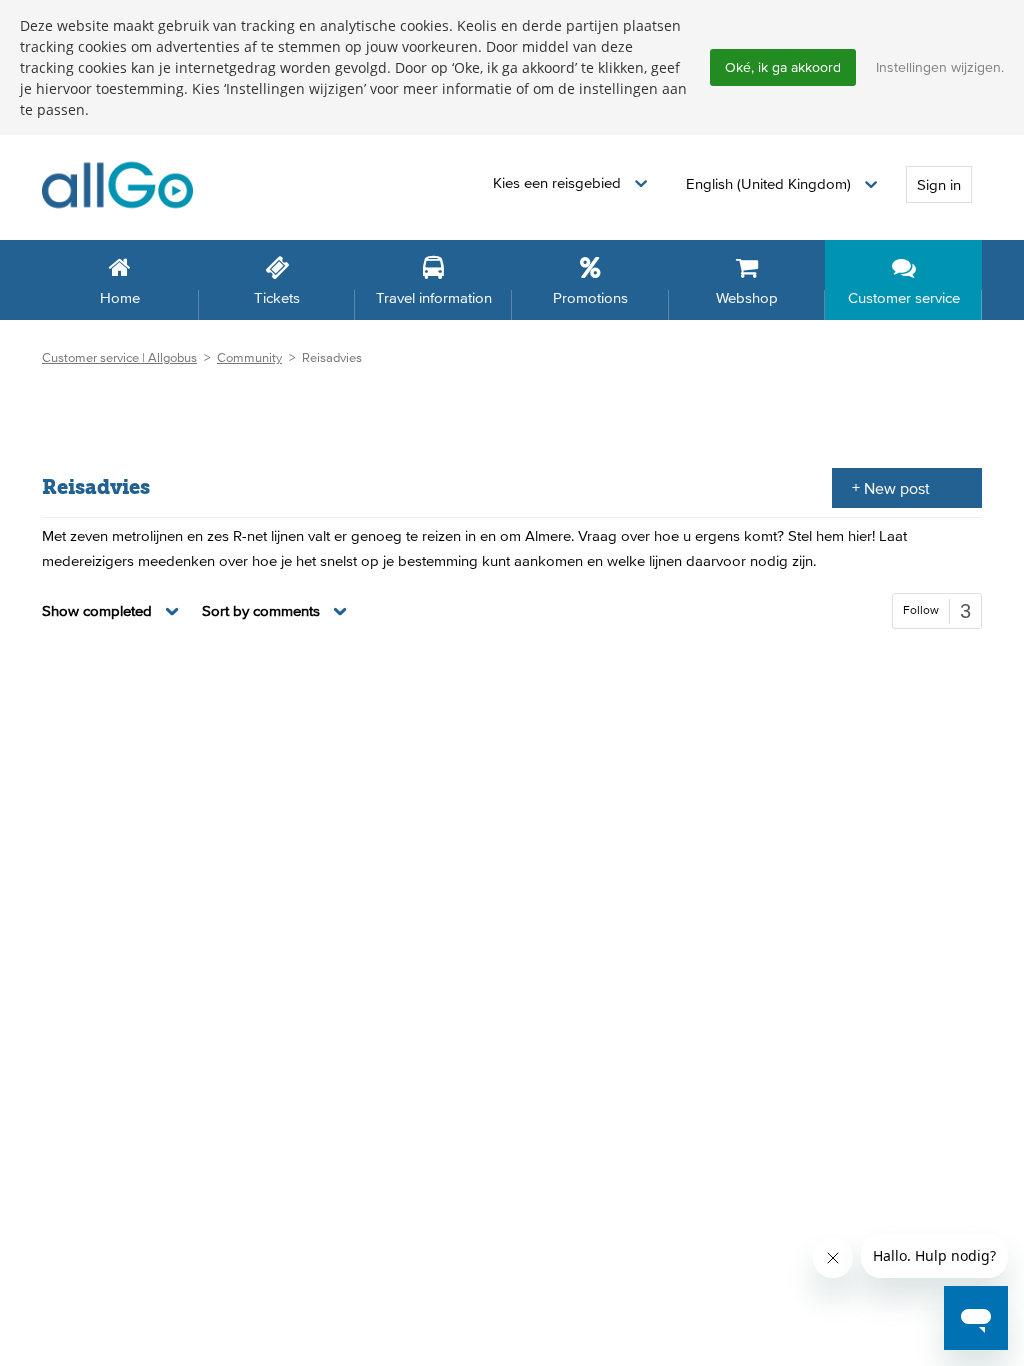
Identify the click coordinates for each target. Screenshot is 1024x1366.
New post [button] (897, 488)
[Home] (117, 183)
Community (249, 357)
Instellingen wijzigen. (940, 67)
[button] (570, 183)
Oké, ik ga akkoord (783, 67)
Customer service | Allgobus (119, 357)
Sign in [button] (939, 184)
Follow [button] (921, 610)
